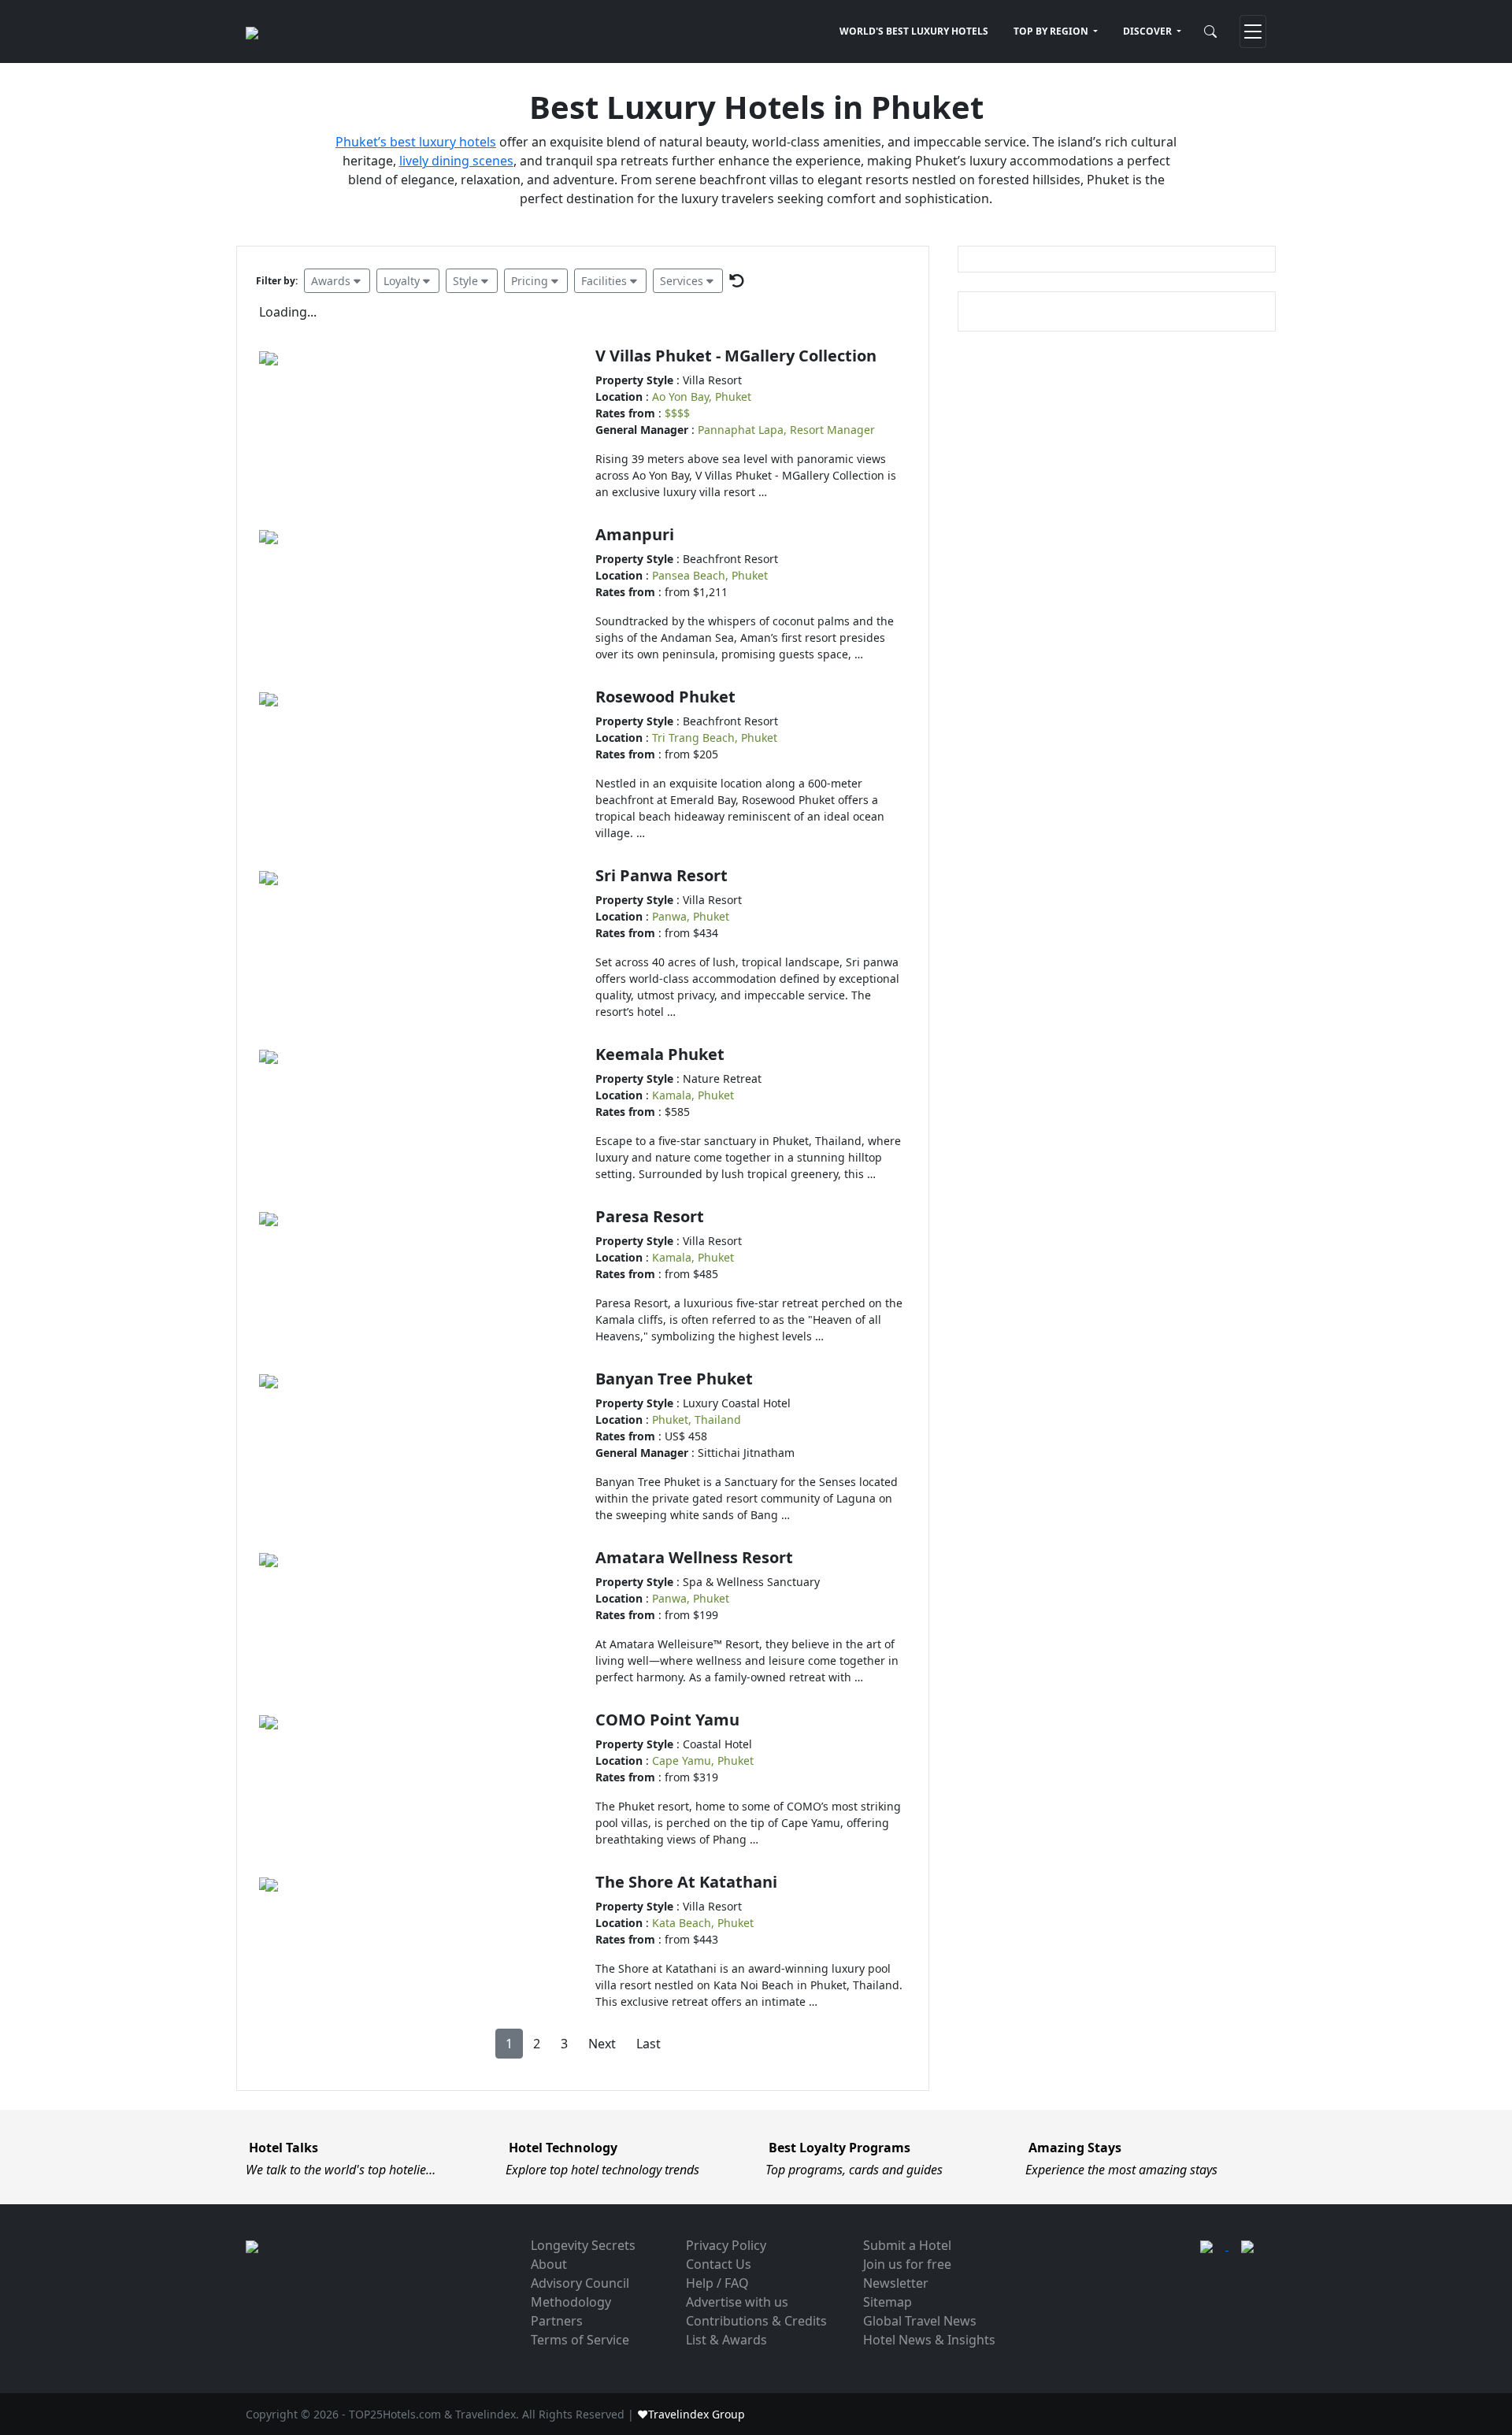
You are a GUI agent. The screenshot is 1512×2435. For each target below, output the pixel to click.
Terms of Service (580, 2340)
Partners (557, 2321)
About (549, 2264)
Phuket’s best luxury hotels (416, 142)
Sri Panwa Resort (661, 875)
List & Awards (726, 2340)
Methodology (571, 2302)
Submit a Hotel (907, 2245)
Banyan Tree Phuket (674, 1379)
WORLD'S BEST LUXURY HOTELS (914, 31)
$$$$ (677, 413)
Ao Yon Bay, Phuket (702, 397)
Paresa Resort (650, 1216)
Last (649, 2044)
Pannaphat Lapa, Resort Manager (786, 430)
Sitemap (888, 2302)
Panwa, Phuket (691, 916)
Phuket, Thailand (697, 1419)
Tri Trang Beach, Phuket (715, 738)
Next (602, 2044)
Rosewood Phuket (665, 697)
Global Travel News (920, 2321)
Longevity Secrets (583, 2245)
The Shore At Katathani (686, 1882)
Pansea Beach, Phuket (710, 575)
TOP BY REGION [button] (1052, 31)
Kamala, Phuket (693, 1095)
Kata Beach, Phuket (703, 1923)
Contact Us (719, 2264)
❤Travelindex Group (691, 2414)
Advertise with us (737, 2302)
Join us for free (907, 2264)
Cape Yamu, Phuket (703, 1760)
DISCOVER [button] (1149, 31)
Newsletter (896, 2283)
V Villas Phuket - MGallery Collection (736, 356)
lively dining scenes (456, 161)
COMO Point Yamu (667, 1720)
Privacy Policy (726, 2245)
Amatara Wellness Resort (694, 1557)
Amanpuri (635, 534)
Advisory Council (580, 2283)
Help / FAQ (717, 2283)
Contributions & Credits (756, 2321)
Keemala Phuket (660, 1054)
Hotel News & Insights (929, 2340)
